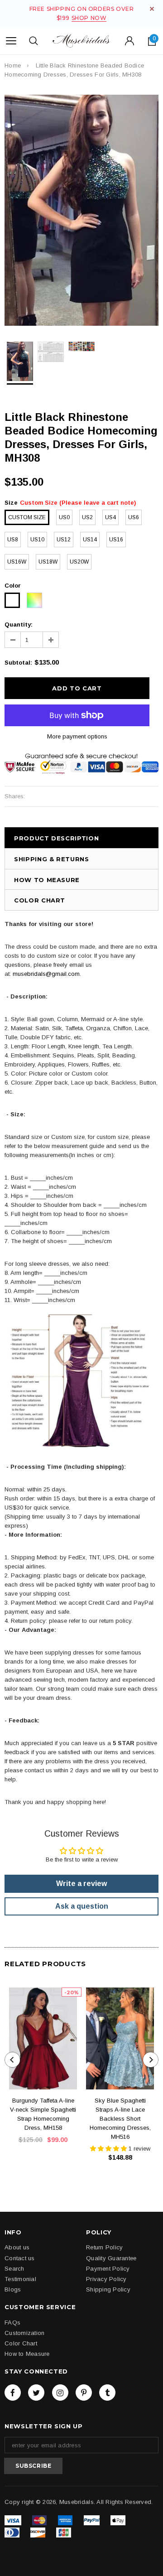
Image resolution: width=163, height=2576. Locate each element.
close (152, 9)
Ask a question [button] (82, 1906)
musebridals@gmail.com (46, 974)
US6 (134, 517)
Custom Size (27, 517)
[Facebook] (13, 2393)
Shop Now (89, 18)
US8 (13, 540)
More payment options (77, 736)
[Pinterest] (84, 2393)
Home (13, 65)
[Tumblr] (107, 2393)
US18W (48, 562)
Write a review (81, 1884)
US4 (110, 517)
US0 (64, 517)
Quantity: (19, 625)
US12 (64, 540)
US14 (90, 540)
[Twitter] (36, 2393)
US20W (79, 562)
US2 (87, 517)
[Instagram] (60, 2393)
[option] (81, 210)
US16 (116, 540)
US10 (37, 540)
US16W (17, 562)
